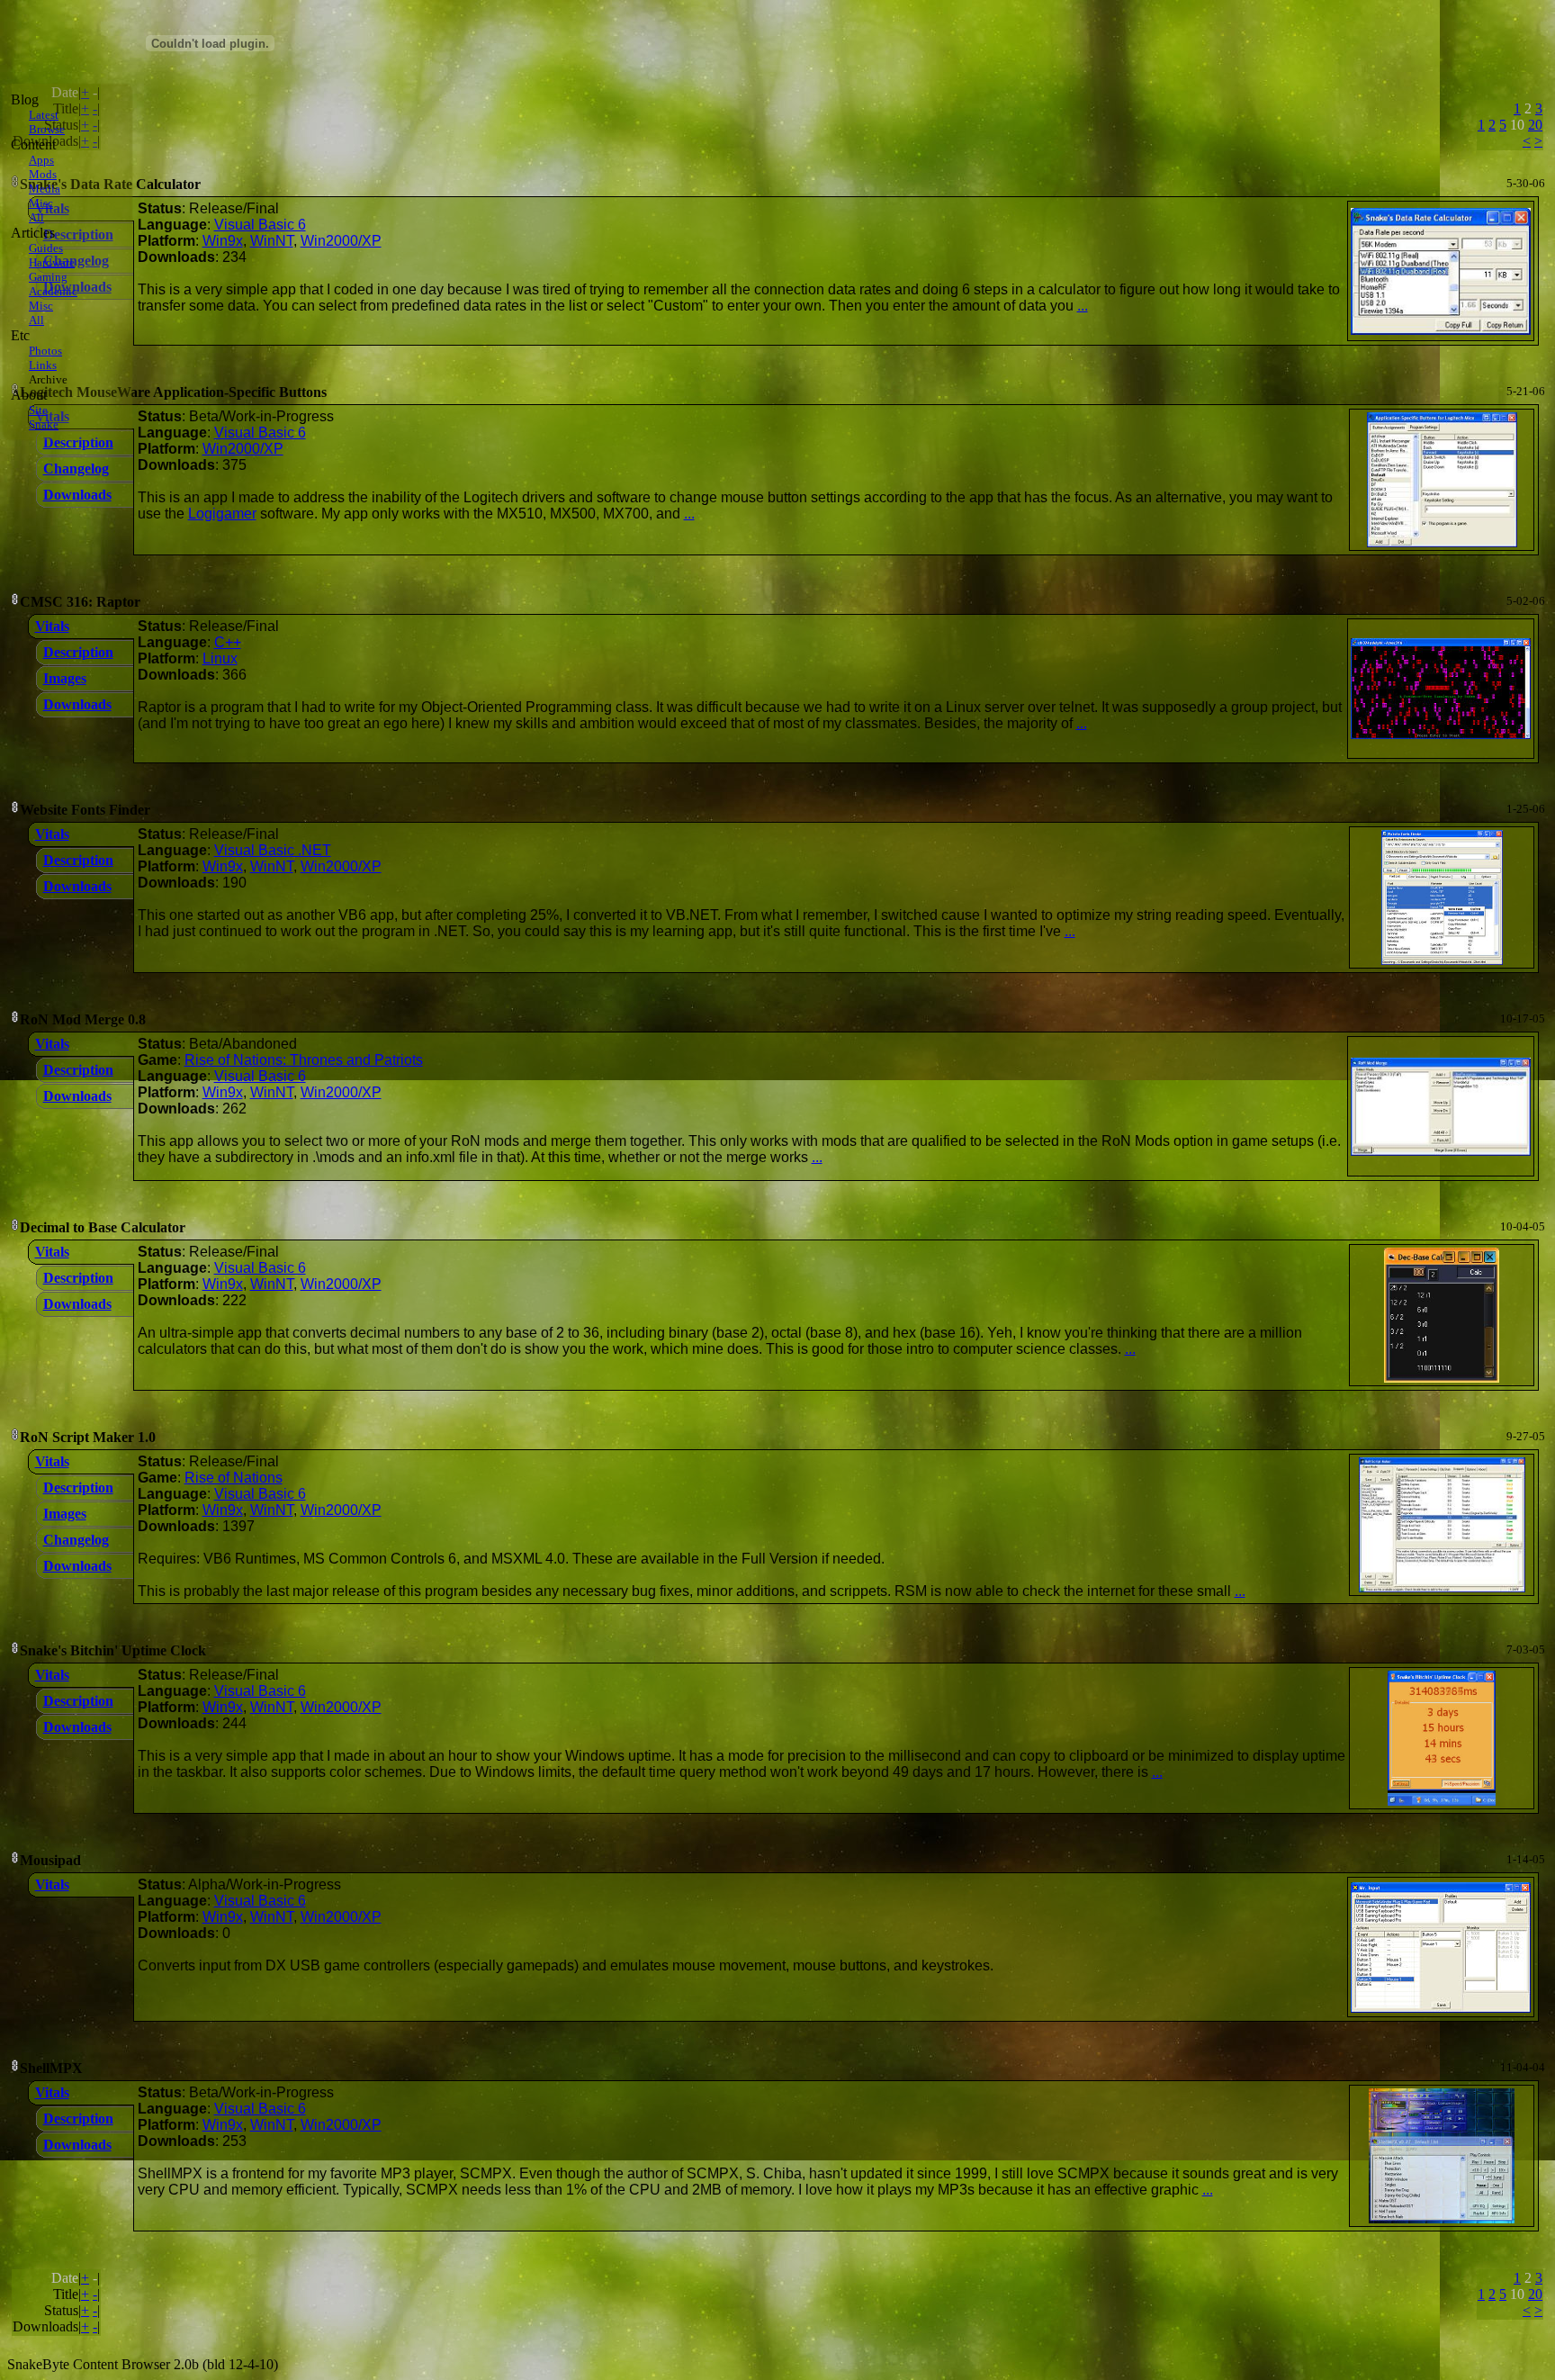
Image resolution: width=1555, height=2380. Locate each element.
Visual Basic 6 (260, 225)
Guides (46, 248)
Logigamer (222, 514)
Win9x (223, 241)
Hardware (52, 262)
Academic (53, 291)
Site (38, 410)
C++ (228, 642)
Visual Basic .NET (273, 850)
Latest (44, 115)
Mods (43, 174)
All (36, 217)
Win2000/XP (341, 241)
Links (43, 365)
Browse (47, 129)
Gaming (48, 277)
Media (45, 189)
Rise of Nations (234, 1478)
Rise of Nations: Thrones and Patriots (304, 1060)
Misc (41, 203)
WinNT (272, 241)
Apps (41, 160)
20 (1535, 125)
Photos (45, 351)
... (1083, 306)
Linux (220, 658)
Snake (44, 424)
